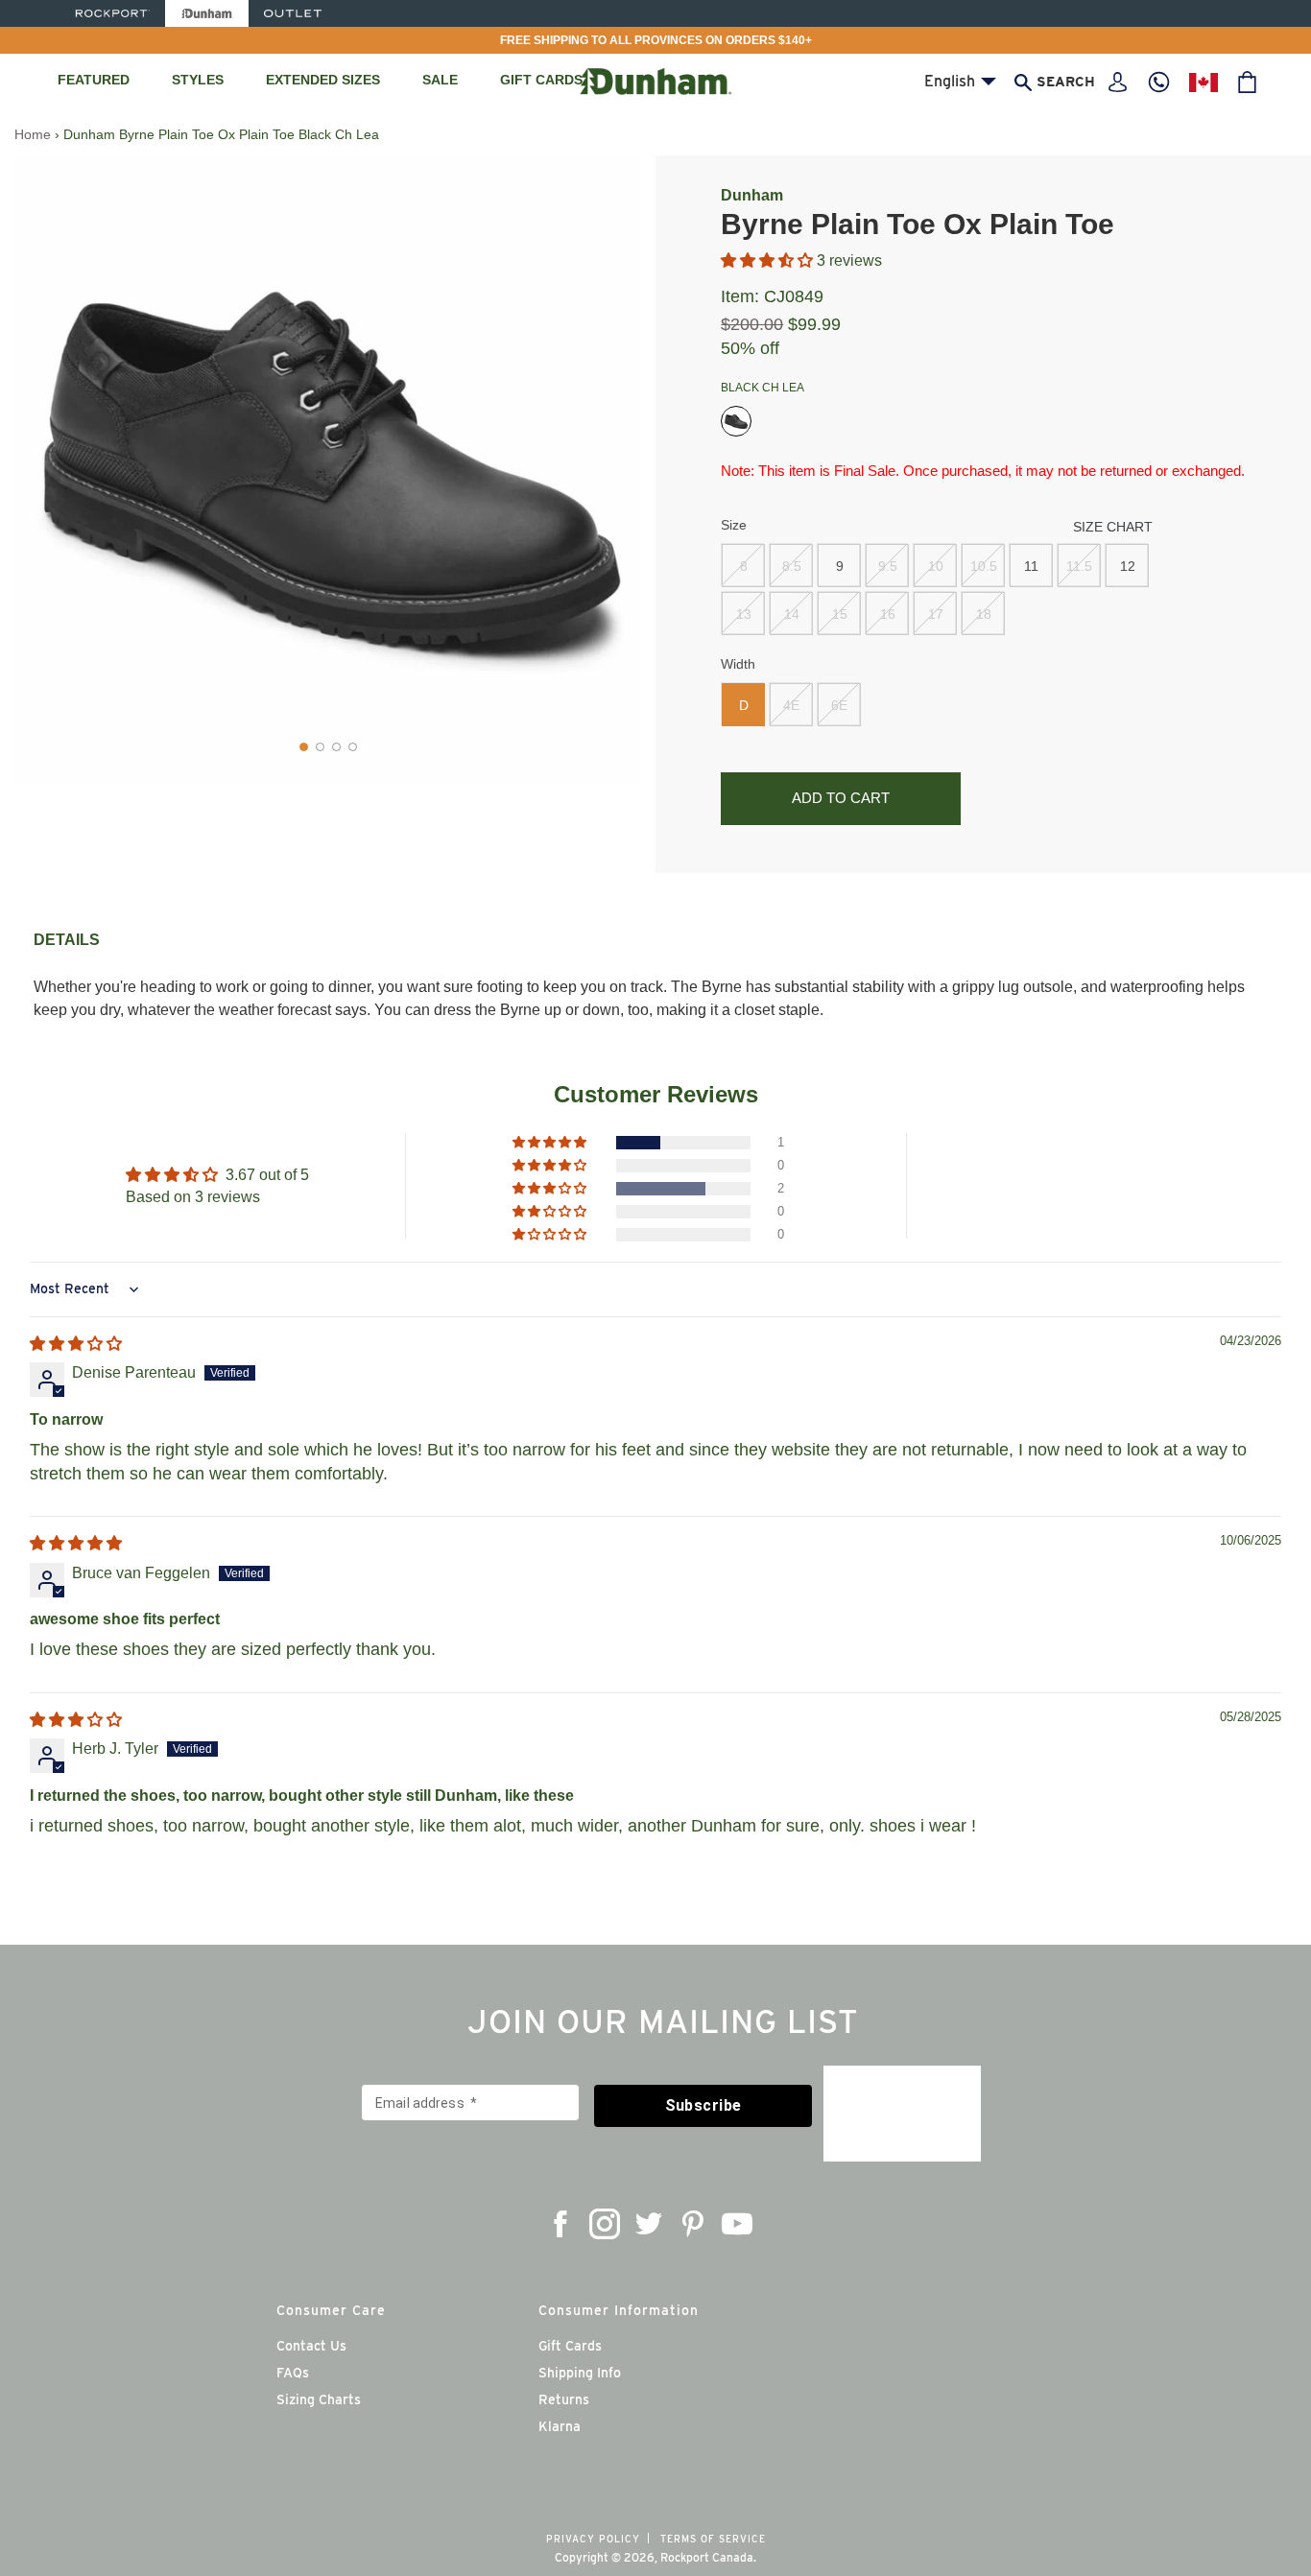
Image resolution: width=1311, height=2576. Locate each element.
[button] (769, 260)
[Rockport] (111, 13)
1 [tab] (304, 747)
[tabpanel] (328, 469)
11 (1031, 566)
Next (612, 468)
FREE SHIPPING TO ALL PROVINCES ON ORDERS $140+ (656, 40)
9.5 (888, 566)
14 (792, 614)
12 (1128, 566)
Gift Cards (541, 80)
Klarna (560, 2426)
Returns (564, 2399)
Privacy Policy (593, 2539)
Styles (198, 80)
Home (33, 134)
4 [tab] (353, 747)
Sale (440, 80)
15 (840, 614)
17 (936, 614)
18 (984, 614)
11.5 (1079, 566)
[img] (76, 1344)
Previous (53, 468)
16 (888, 614)
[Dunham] (207, 13)
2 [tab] (320, 747)
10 (936, 566)
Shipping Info (580, 2373)
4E (791, 705)
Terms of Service (713, 2539)
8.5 (792, 566)
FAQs (293, 2373)
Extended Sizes (323, 80)
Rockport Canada (707, 2557)
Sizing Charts (319, 2399)
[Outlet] (293, 13)
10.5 (984, 566)
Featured (94, 80)
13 (744, 614)
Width (738, 664)
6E (839, 705)
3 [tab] (336, 747)
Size (734, 525)
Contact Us (311, 2346)
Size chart (1113, 527)
